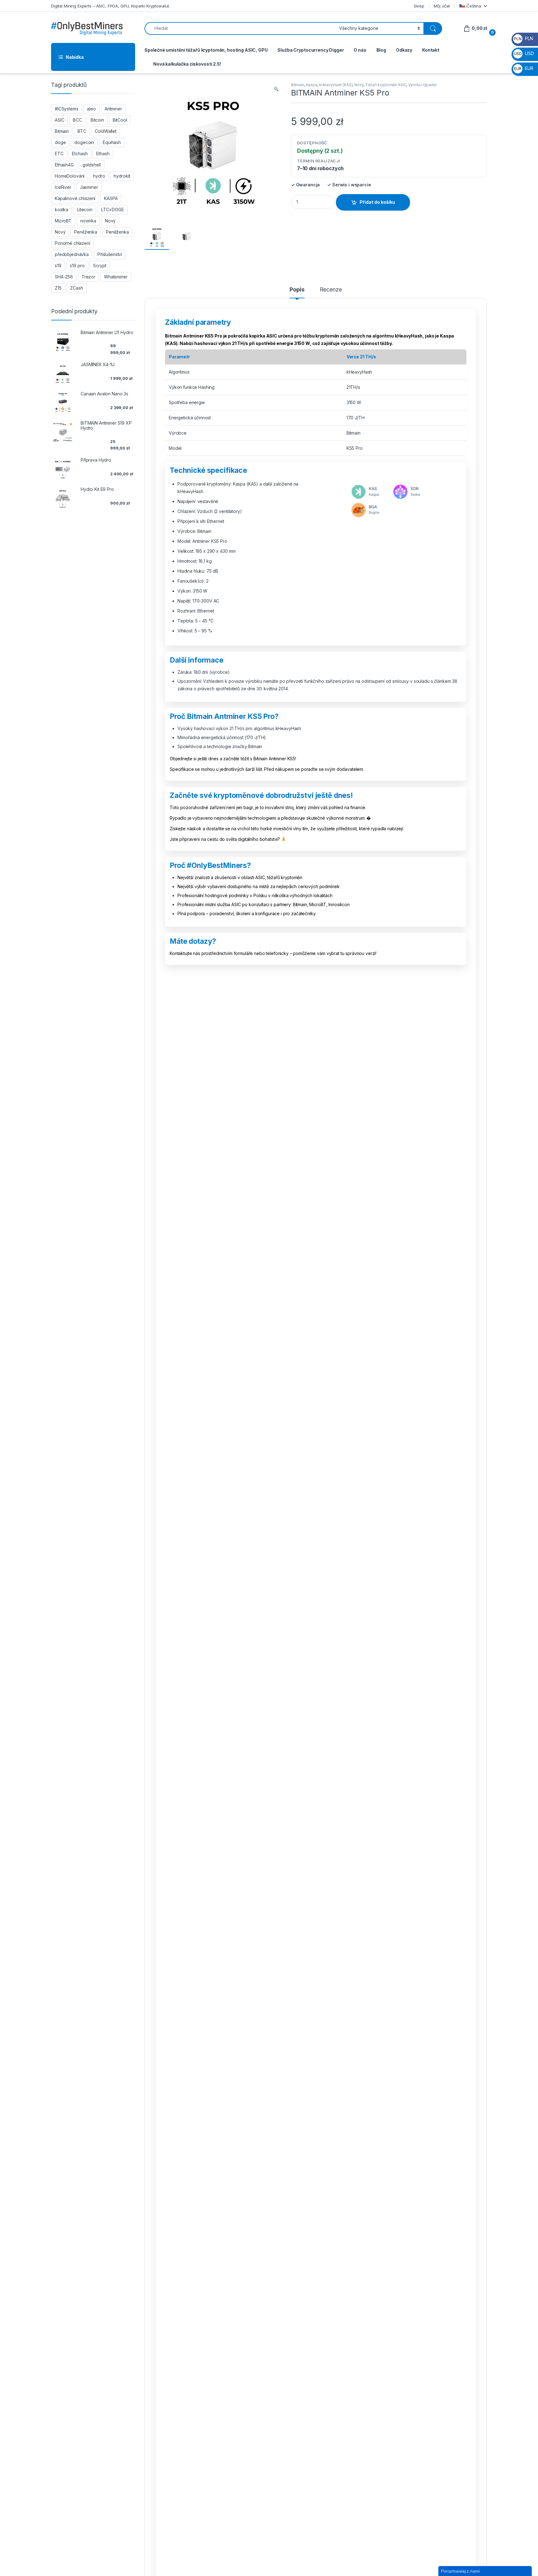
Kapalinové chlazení (75, 198)
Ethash (103, 154)
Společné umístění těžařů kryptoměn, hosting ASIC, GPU (206, 50)
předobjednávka (72, 254)
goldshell (92, 165)
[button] (276, 89)
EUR (524, 68)
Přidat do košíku (377, 202)
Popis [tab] (297, 290)
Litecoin (85, 210)
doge (60, 142)
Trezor (88, 277)
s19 (58, 266)
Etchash (80, 154)
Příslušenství (110, 254)
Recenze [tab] (331, 290)
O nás (360, 50)
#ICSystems (67, 109)
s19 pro (77, 266)
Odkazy (404, 50)
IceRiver (63, 187)
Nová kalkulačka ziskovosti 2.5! (187, 64)
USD (524, 53)
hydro (99, 176)
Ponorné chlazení (73, 243)
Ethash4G (64, 165)
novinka (88, 221)
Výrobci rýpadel (422, 85)
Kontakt (431, 50)
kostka (61, 210)
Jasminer (89, 187)
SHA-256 (64, 277)
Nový (359, 85)
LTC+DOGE (113, 210)
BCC (77, 120)
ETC (59, 154)
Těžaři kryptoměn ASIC (386, 85)
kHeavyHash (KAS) (336, 85)
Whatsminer (116, 277)
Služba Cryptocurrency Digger (311, 50)
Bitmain (298, 85)
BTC (82, 131)
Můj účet (442, 6)
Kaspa (312, 85)
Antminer (113, 109)
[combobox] (240, 28)
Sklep (419, 6)
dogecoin (84, 142)
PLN (523, 38)
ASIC (59, 120)
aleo (91, 109)
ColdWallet (106, 131)
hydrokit (122, 176)
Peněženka (86, 232)
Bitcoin (97, 120)
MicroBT (63, 221)
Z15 (58, 288)
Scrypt (100, 266)
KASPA (111, 198)
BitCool (120, 120)
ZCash (76, 288)
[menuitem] (473, 6)
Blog (381, 50)
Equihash (112, 142)
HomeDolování (70, 176)
